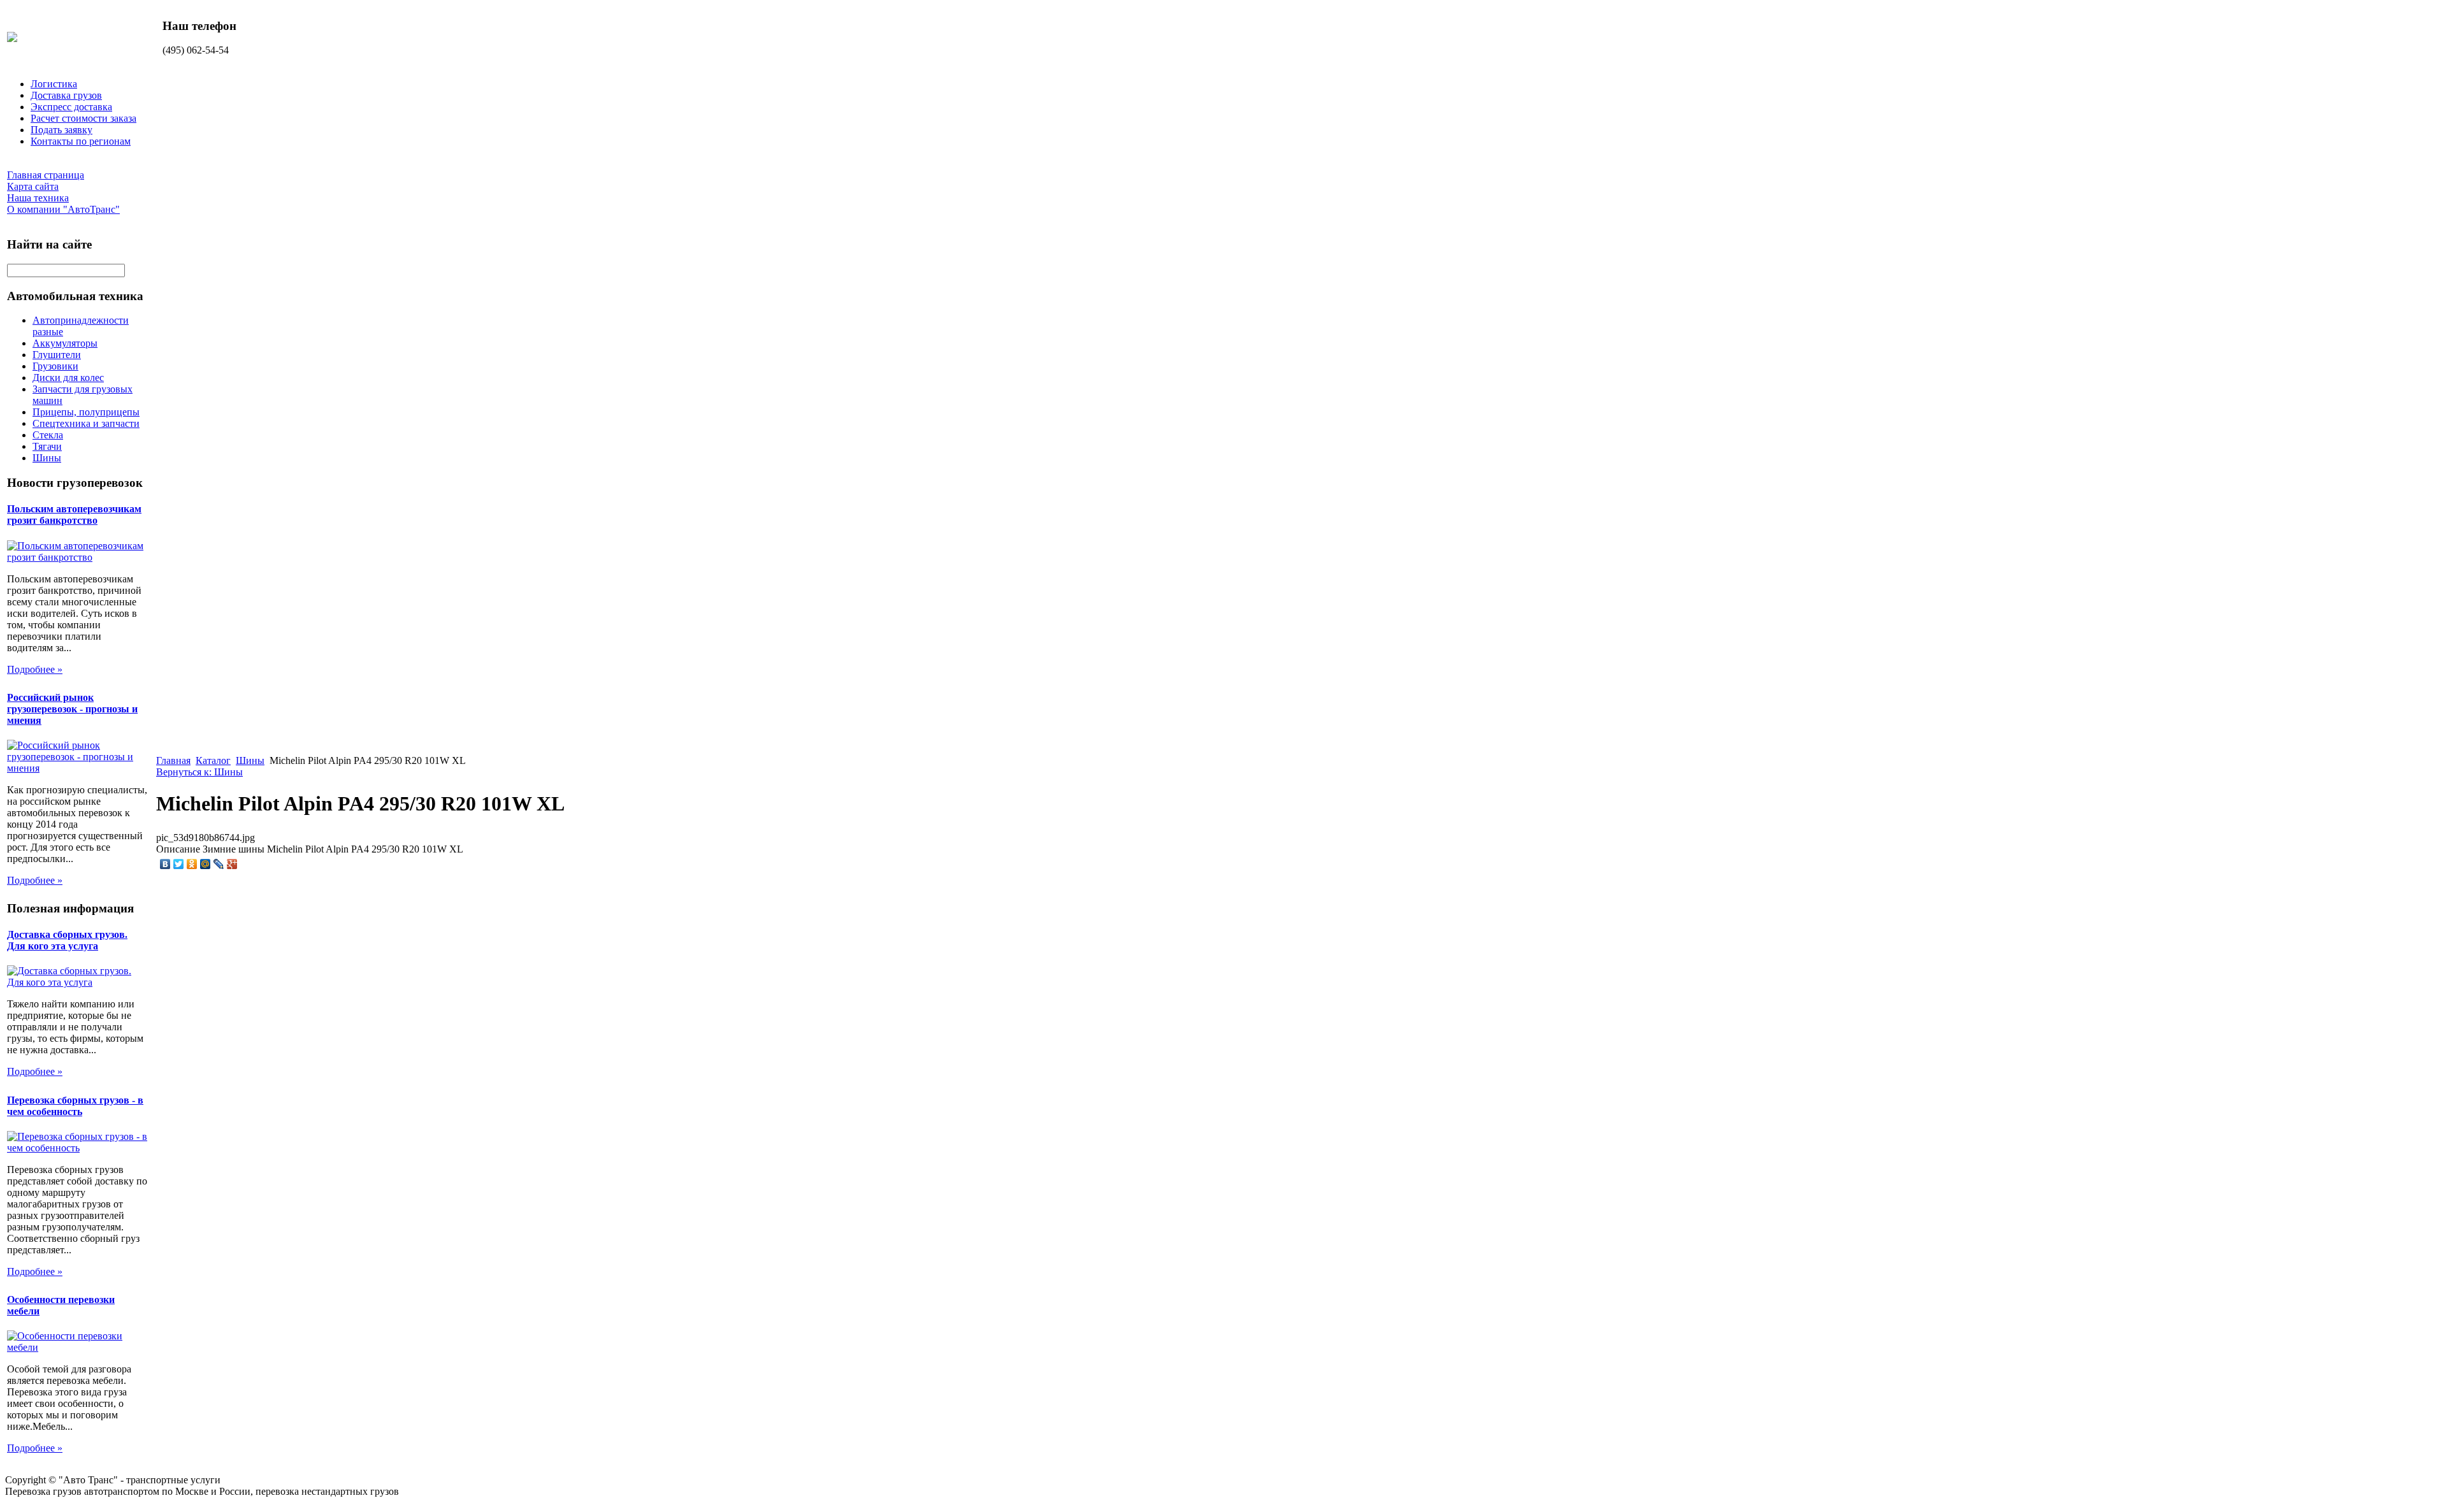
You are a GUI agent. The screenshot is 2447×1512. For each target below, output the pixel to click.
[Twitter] (179, 864)
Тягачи (47, 446)
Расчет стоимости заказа (83, 118)
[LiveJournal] (219, 864)
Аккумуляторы (65, 343)
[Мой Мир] (206, 864)
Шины (47, 458)
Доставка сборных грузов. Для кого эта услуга (67, 940)
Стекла (48, 435)
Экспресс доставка (71, 107)
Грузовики (55, 366)
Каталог (213, 760)
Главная (173, 760)
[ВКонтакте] (165, 864)
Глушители (57, 355)
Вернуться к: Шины (199, 772)
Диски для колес (68, 378)
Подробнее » (35, 669)
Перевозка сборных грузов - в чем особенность (75, 1106)
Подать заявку (61, 130)
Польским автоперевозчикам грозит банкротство (74, 515)
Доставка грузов (66, 95)
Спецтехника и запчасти (86, 423)
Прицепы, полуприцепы (86, 412)
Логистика (54, 84)
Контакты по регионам (81, 141)
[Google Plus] (232, 864)
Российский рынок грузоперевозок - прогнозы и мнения (72, 709)
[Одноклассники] (192, 864)
